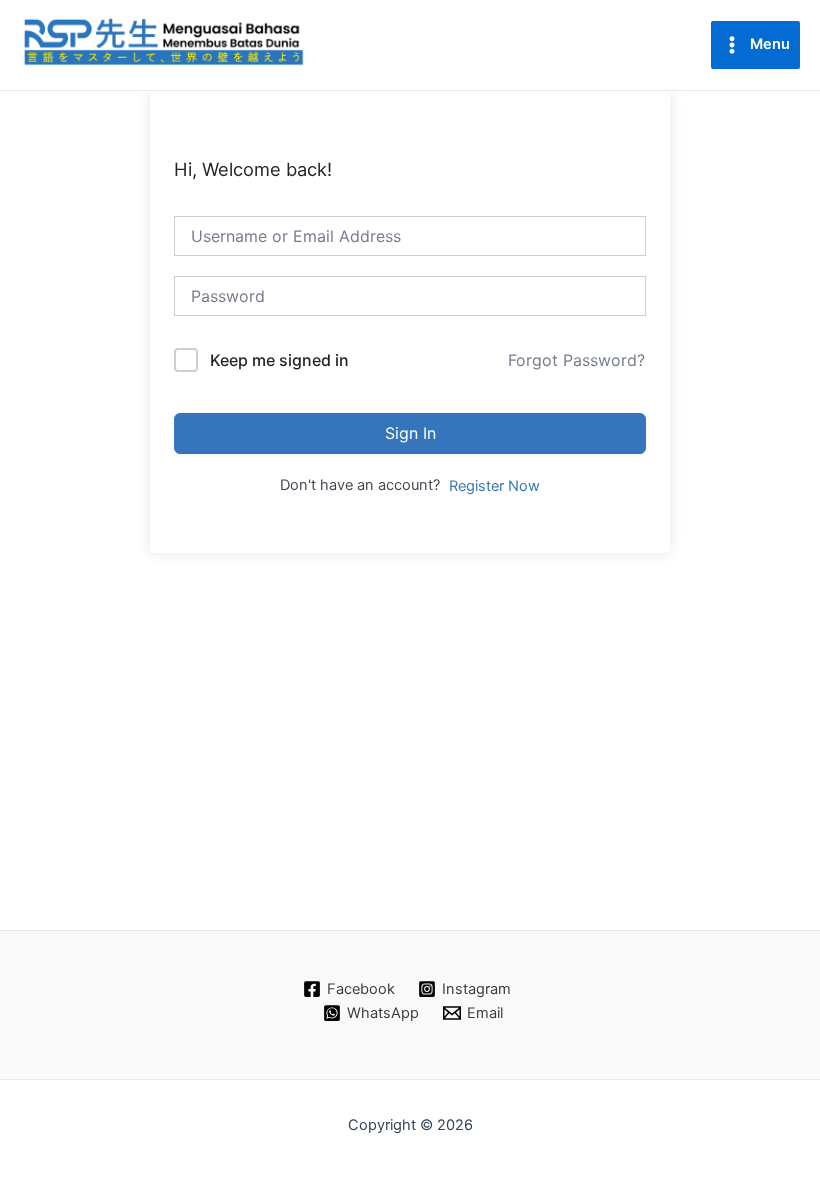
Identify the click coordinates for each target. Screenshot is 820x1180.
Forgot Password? (576, 360)
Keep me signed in (279, 360)
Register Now (494, 486)
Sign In (410, 433)
